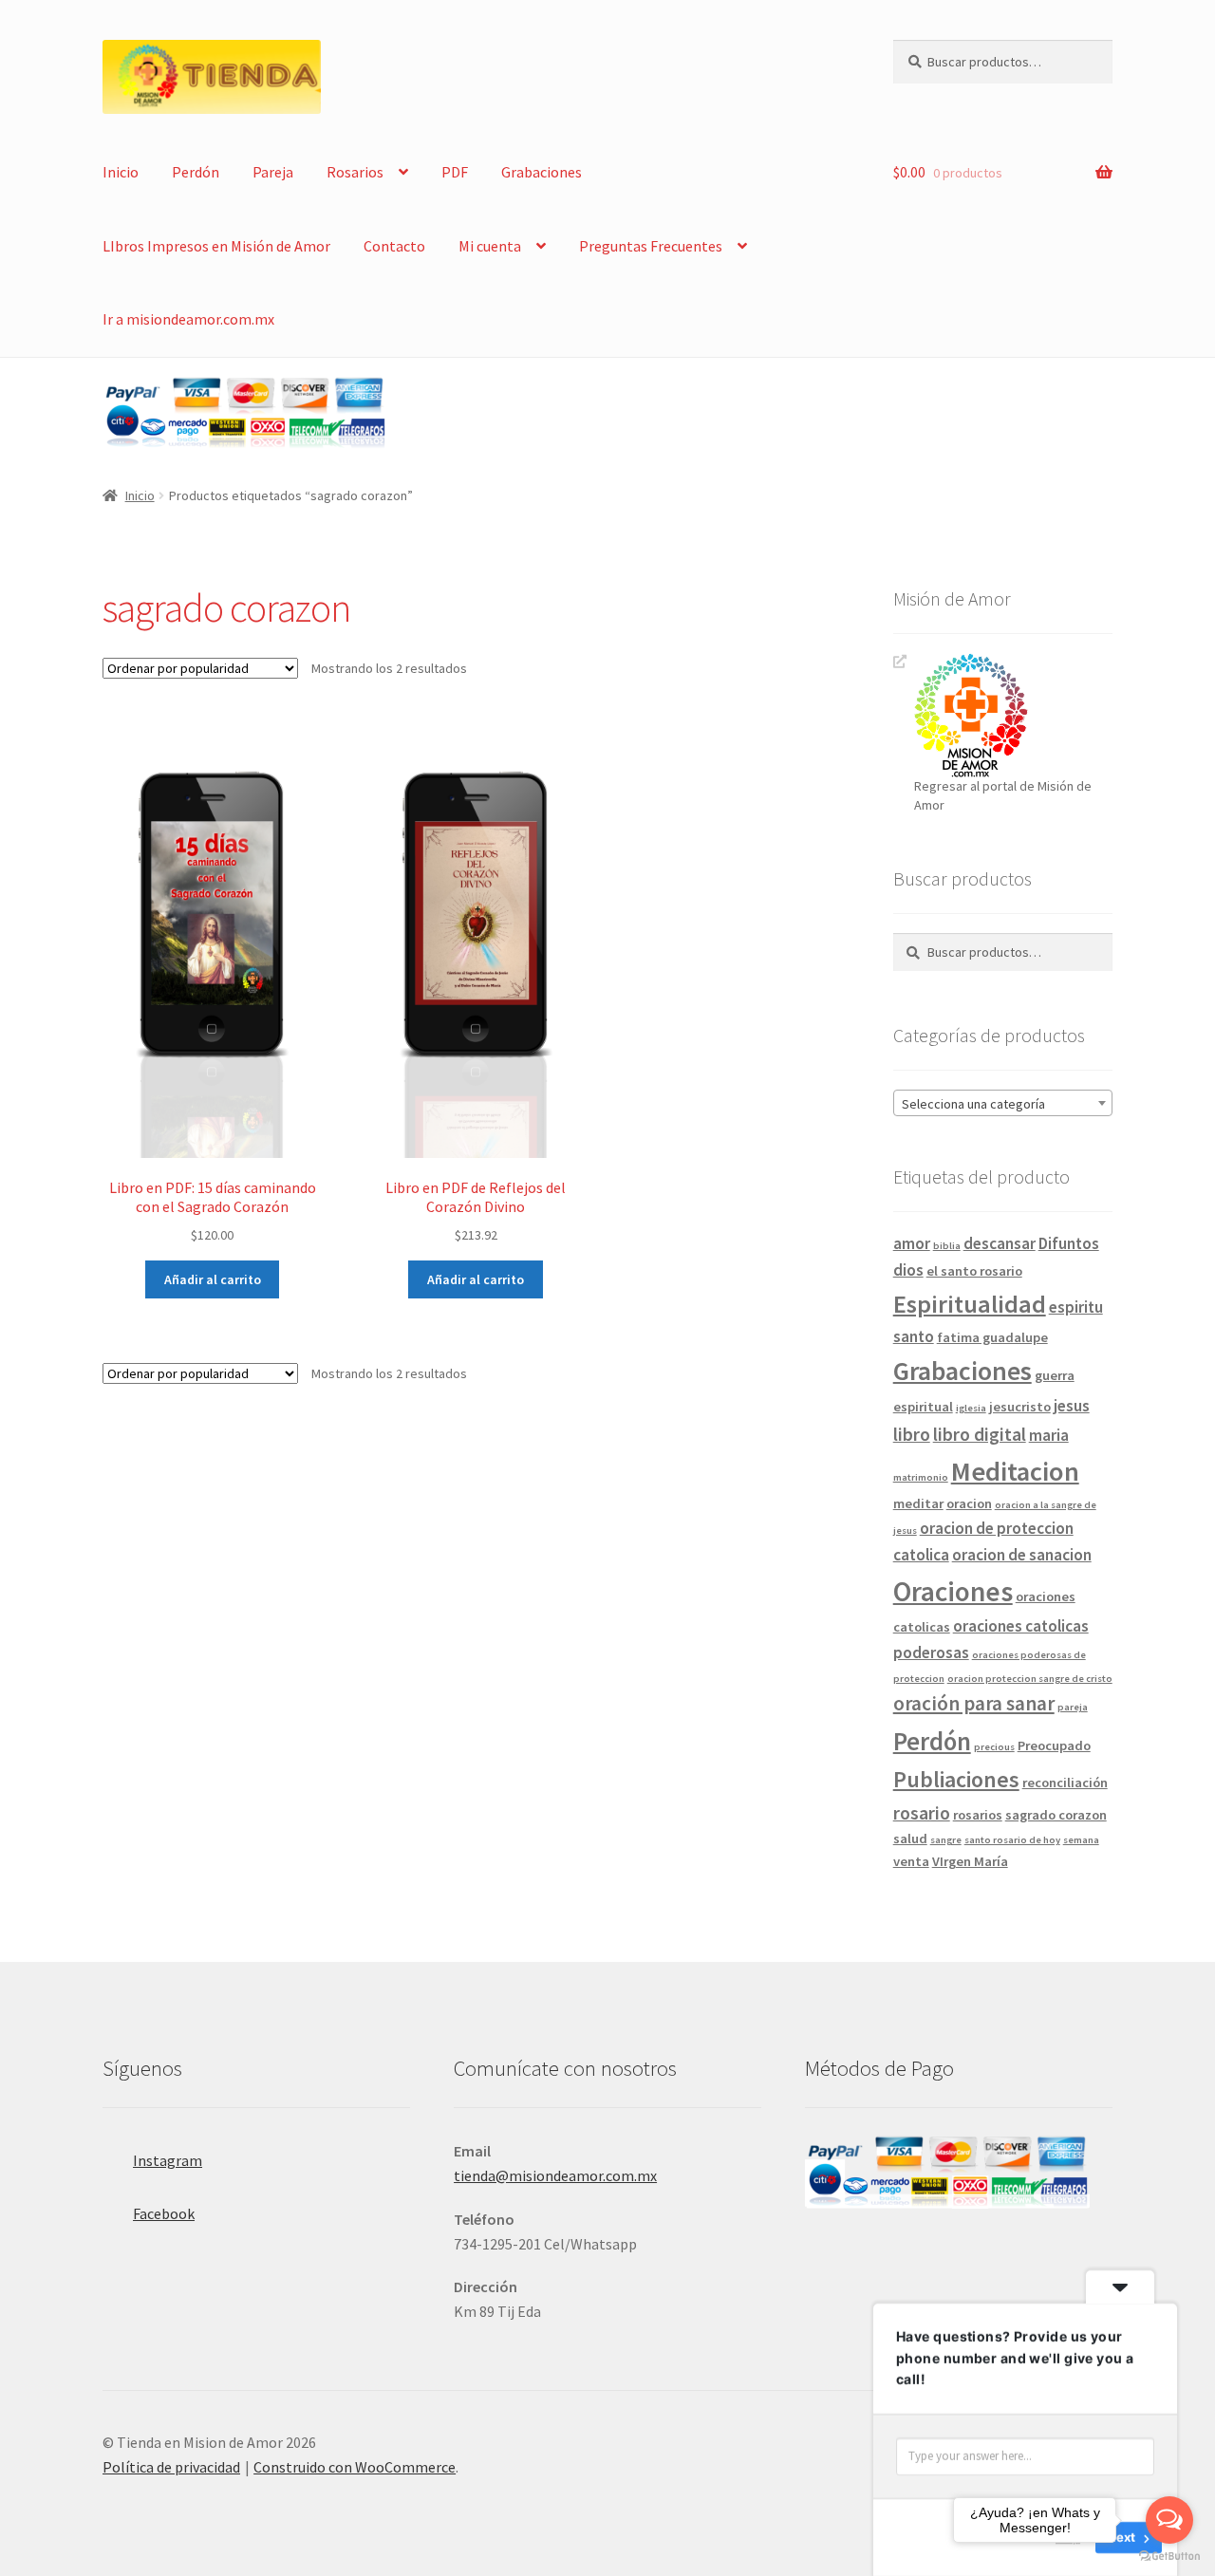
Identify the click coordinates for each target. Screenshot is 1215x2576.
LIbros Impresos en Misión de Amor (216, 246)
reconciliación (1065, 1783)
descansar (1000, 1243)
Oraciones (953, 1591)
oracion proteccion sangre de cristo (1030, 1679)
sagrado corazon (1056, 1815)
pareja (1073, 1707)
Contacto (394, 246)
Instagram (168, 2160)
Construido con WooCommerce (355, 2467)
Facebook (164, 2213)
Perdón (196, 172)
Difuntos (1069, 1243)
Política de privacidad (171, 2467)
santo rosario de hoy (1012, 1840)
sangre (946, 1840)
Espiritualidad (970, 1304)
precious (994, 1747)
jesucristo (1020, 1407)
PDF (455, 172)
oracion (969, 1503)
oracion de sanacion (1022, 1555)
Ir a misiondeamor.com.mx (188, 319)
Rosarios (355, 172)
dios (908, 1270)
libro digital (980, 1434)
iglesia (971, 1408)
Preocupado (1054, 1745)
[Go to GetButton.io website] (1169, 2557)
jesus (1072, 1406)
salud (910, 1839)
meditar (918, 1503)
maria (1049, 1435)
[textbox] (1003, 1104)
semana (1081, 1840)
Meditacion (1015, 1471)
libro (912, 1434)
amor (912, 1243)
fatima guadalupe (992, 1337)
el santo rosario (974, 1271)
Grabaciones (542, 172)
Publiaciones (956, 1780)
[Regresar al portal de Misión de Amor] (1013, 715)
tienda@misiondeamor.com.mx (555, 2175)
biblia (947, 1246)
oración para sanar (974, 1703)
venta (911, 1861)
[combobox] (1003, 1103)
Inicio (121, 172)
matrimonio (921, 1477)
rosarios (978, 1815)
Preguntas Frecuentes (651, 246)
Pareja (273, 172)
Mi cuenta (490, 246)
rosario (922, 1813)
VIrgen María (970, 1861)
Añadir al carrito (213, 1279)
